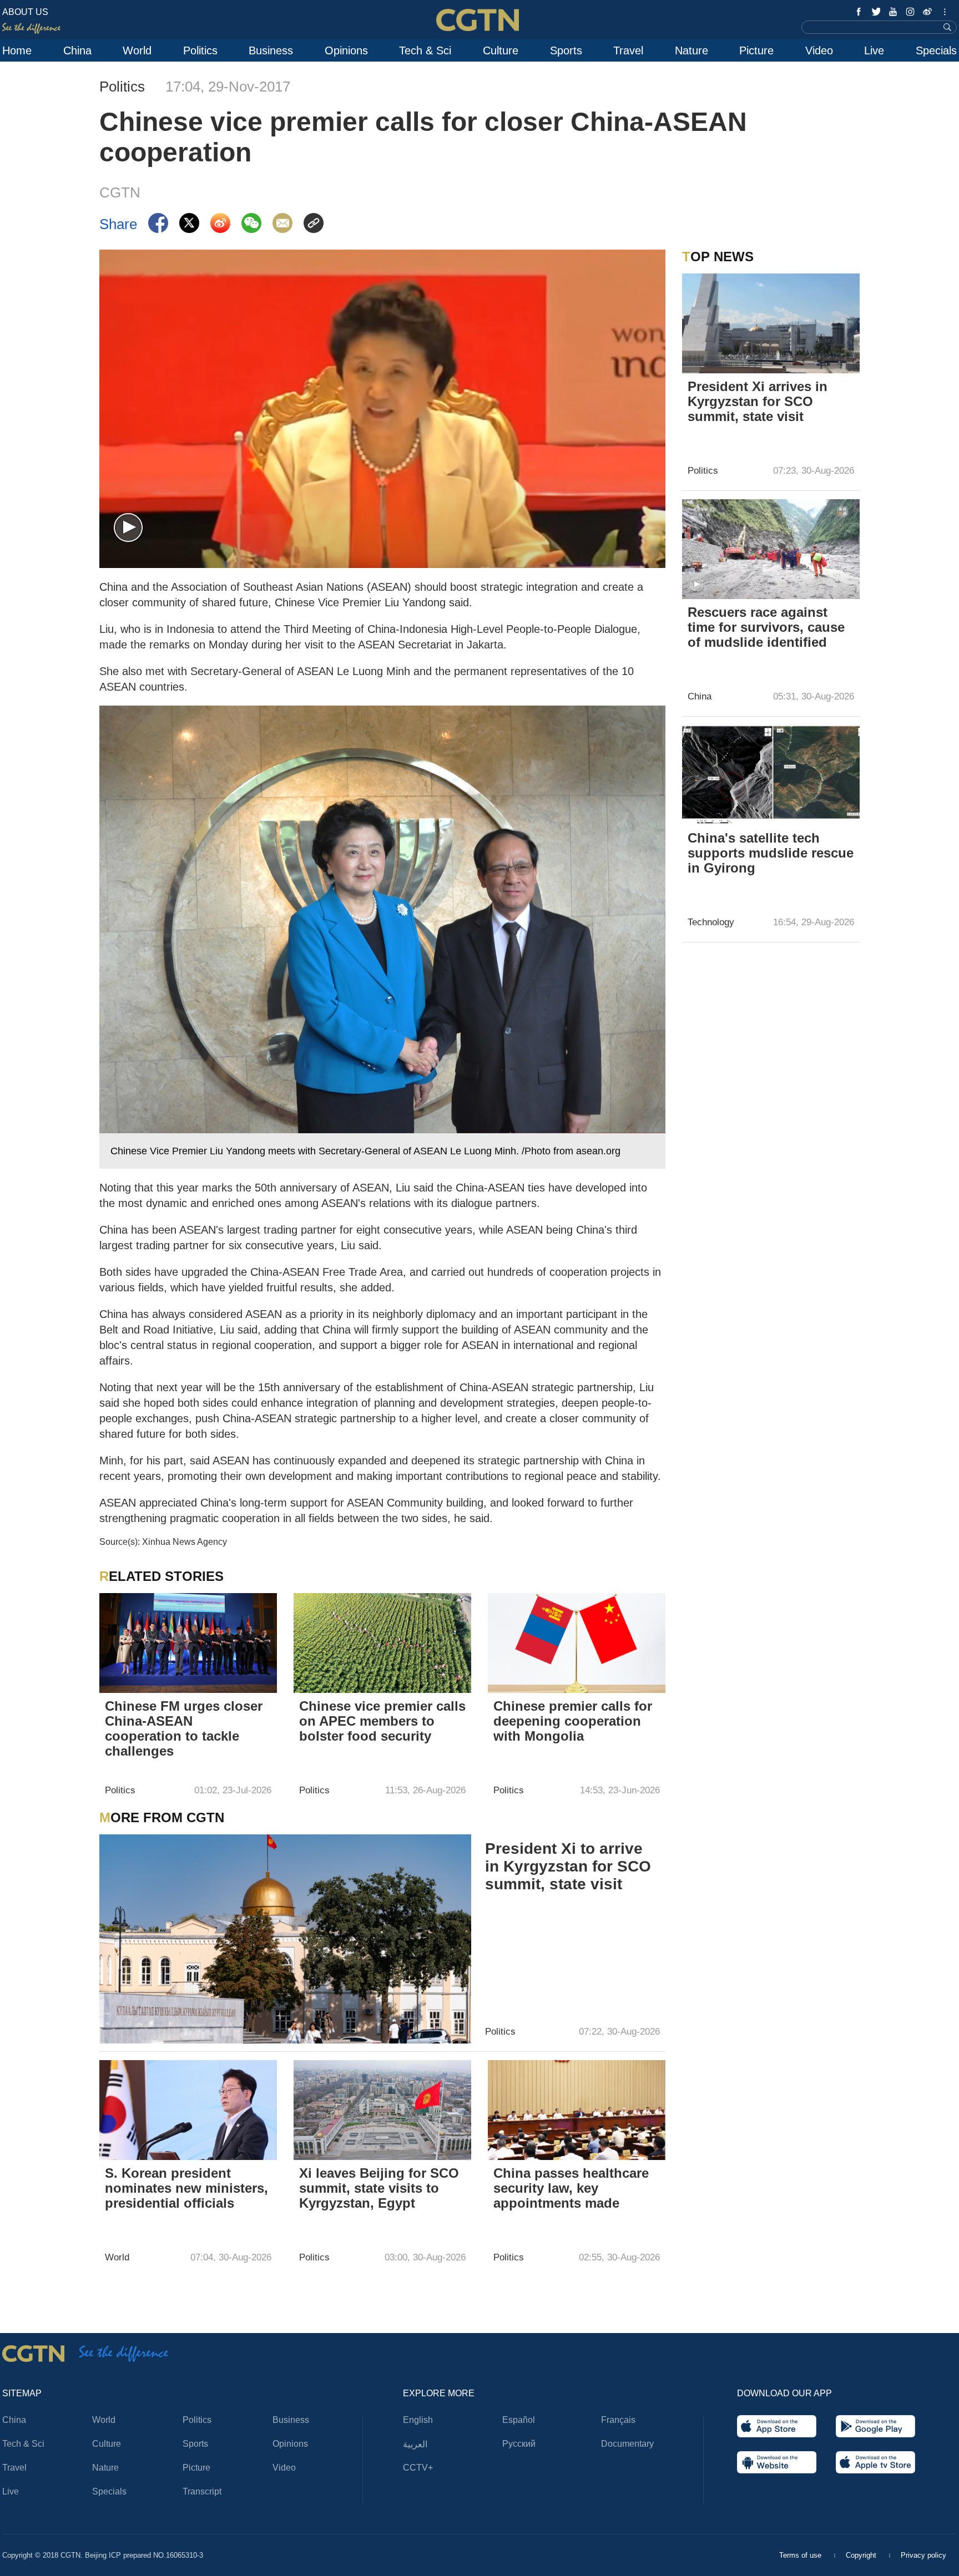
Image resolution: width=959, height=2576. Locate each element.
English (418, 2420)
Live (874, 50)
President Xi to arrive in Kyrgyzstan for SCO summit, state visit (568, 1866)
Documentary (627, 2444)
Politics (200, 50)
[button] (128, 528)
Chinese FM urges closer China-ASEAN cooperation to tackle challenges (184, 1728)
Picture (756, 50)
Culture (501, 50)
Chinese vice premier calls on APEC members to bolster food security (382, 1721)
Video (819, 50)
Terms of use (801, 2555)
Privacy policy (923, 2555)
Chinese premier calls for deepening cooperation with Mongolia (573, 1721)
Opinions (346, 50)
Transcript (202, 2491)
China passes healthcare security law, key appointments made (571, 2188)
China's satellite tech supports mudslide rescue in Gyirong (771, 853)
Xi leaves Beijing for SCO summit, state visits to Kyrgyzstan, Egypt (379, 2188)
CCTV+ (418, 2468)
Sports (566, 50)
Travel (628, 50)
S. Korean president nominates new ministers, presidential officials (186, 2188)
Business (271, 50)
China (77, 50)
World (137, 50)
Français (618, 2420)
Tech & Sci (425, 50)
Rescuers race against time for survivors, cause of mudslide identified (766, 627)
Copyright (862, 2555)
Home (17, 50)
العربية (415, 2444)
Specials (936, 50)
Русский (519, 2444)
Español (519, 2420)
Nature (692, 50)
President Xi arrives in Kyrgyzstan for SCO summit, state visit (758, 401)
